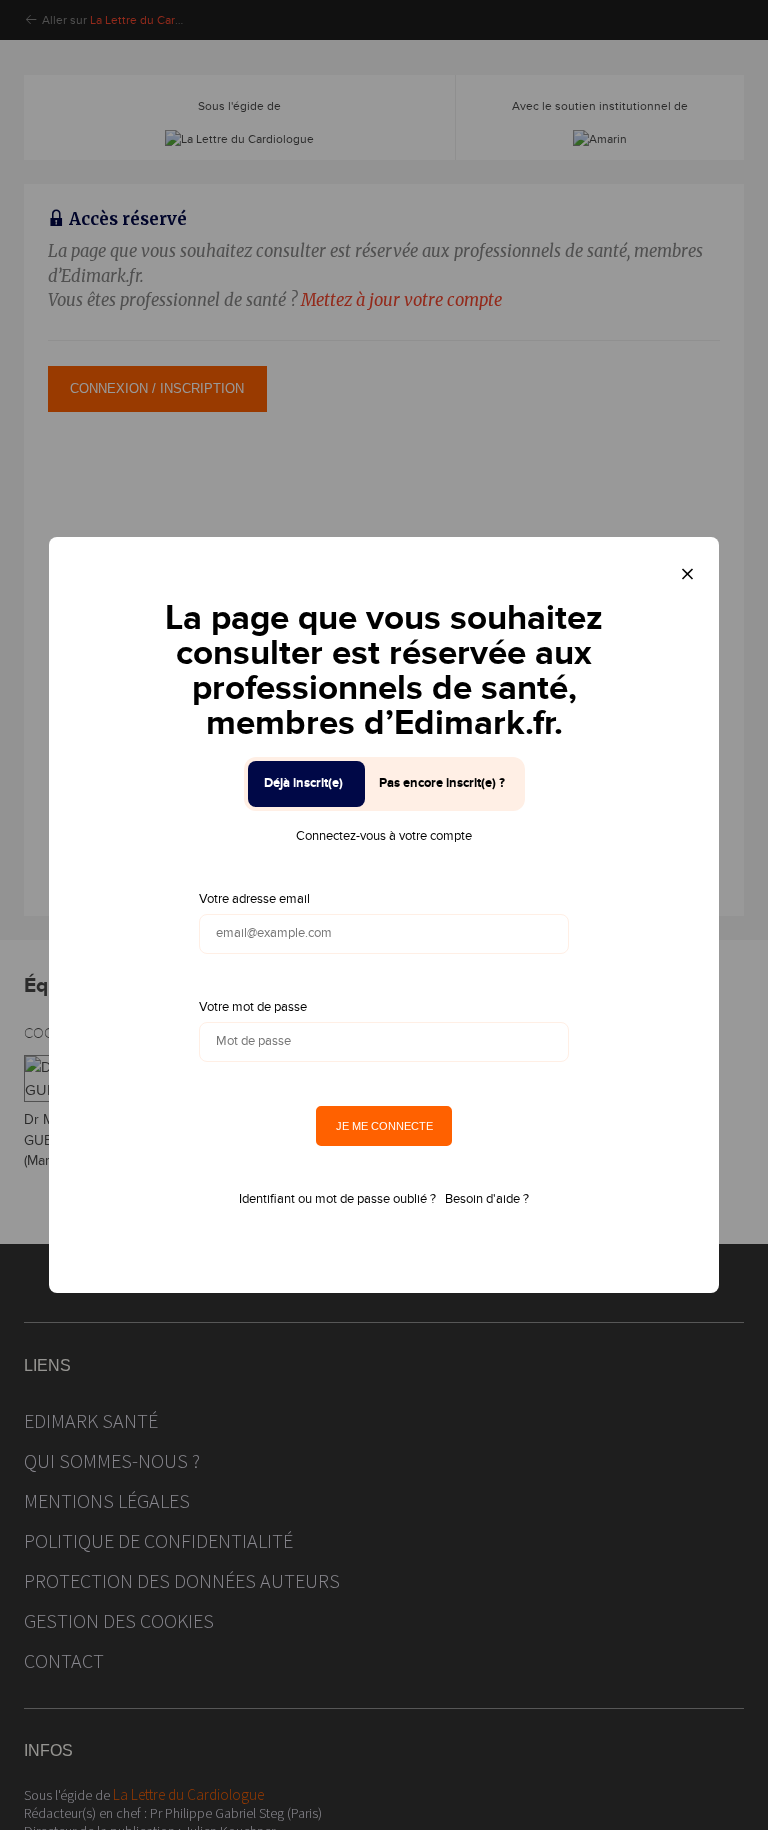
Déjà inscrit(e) (303, 783)
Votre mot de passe (253, 1007)
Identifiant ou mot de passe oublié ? (337, 1199)
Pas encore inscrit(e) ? (442, 783)
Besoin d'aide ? (487, 1199)
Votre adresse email (254, 899)
